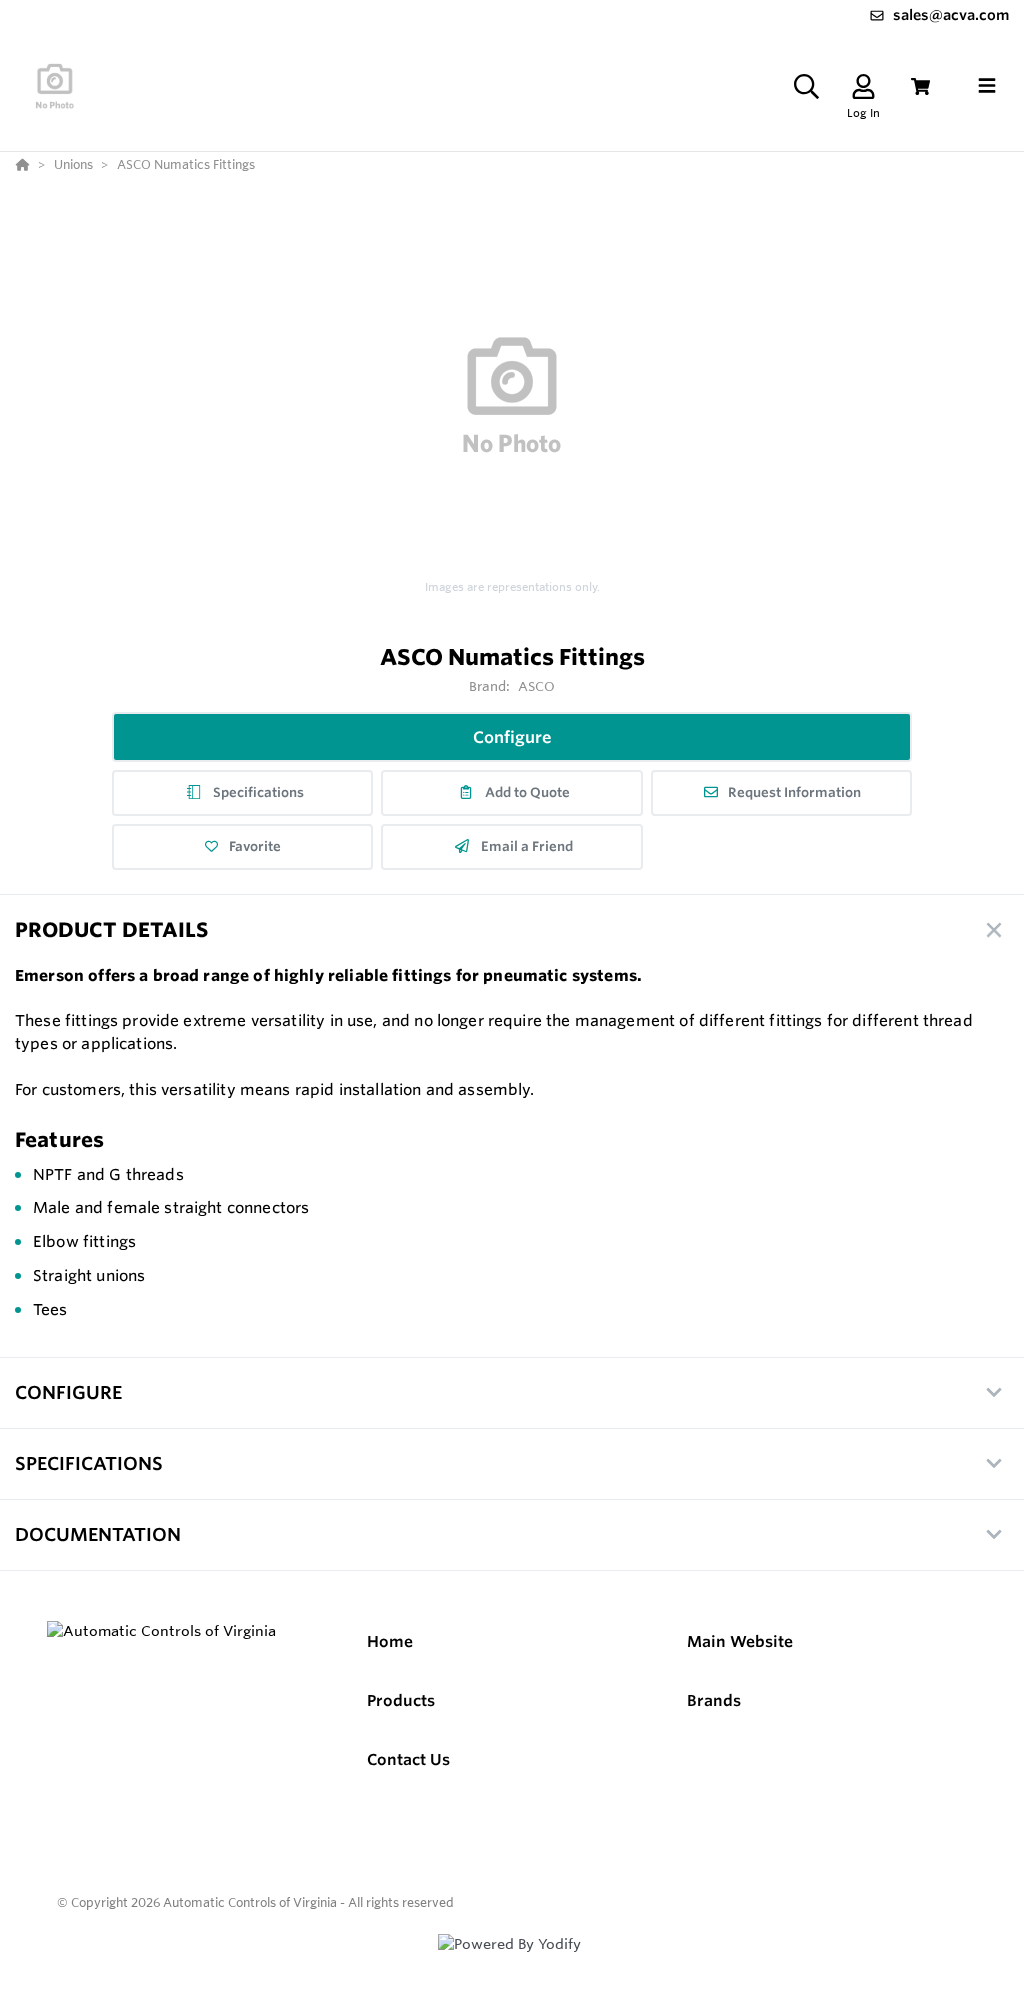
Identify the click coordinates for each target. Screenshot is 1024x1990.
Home (390, 1641)
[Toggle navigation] (987, 86)
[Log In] (863, 86)
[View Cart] (920, 86)
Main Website (740, 1641)
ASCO (537, 686)
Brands (714, 1700)
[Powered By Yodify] (512, 1962)
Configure (512, 737)
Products (401, 1700)
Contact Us (408, 1759)
